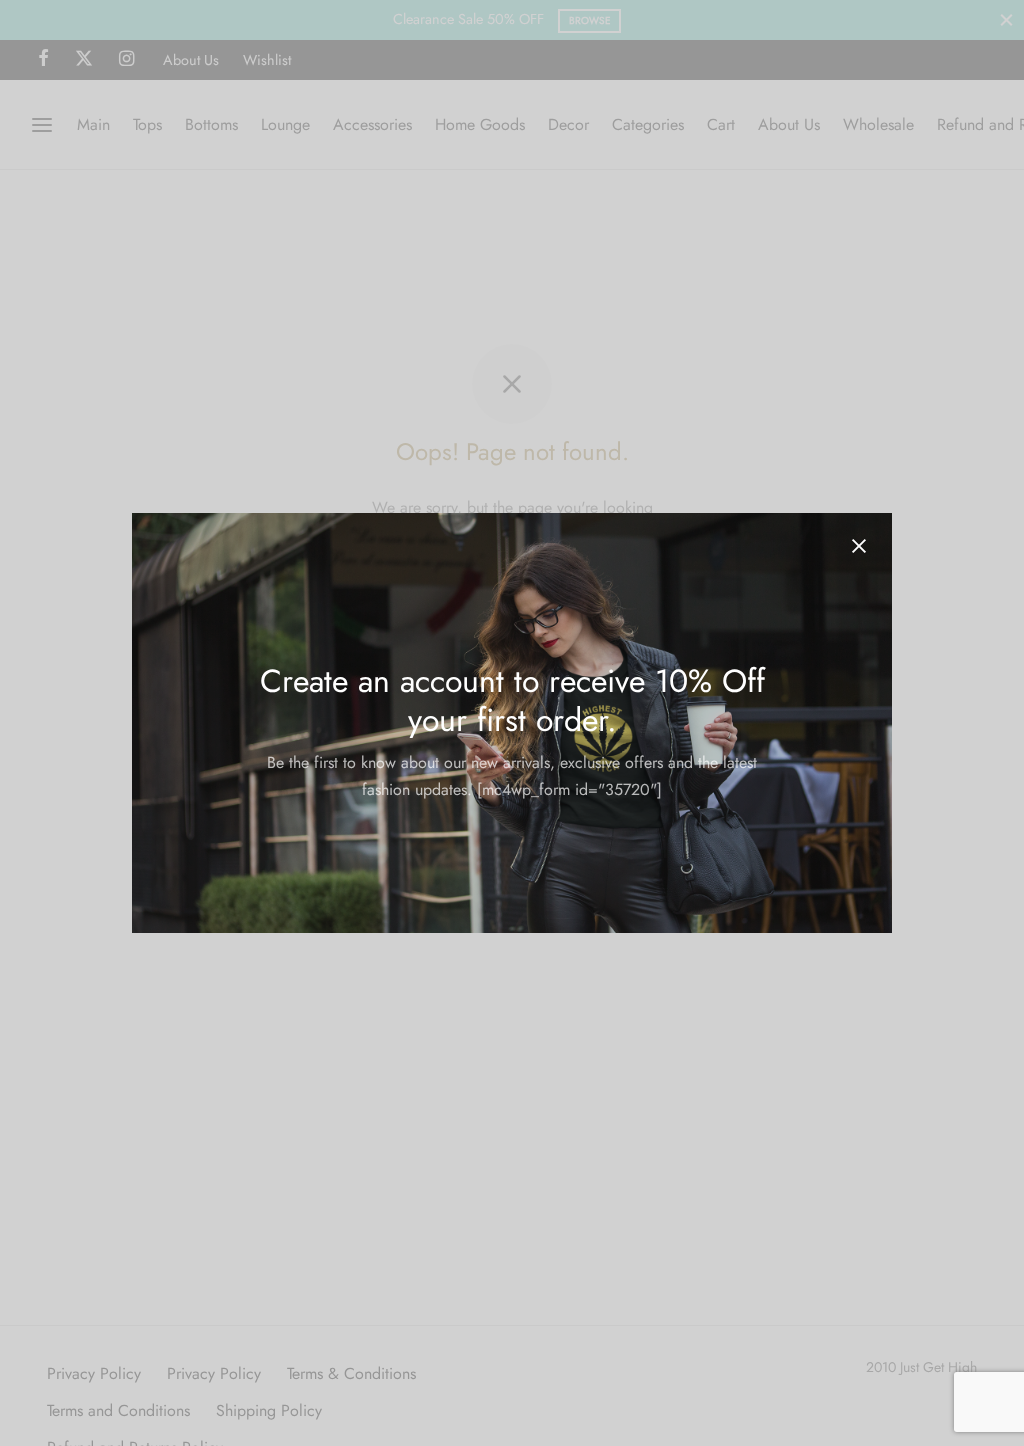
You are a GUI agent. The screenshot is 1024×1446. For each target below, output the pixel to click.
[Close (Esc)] (859, 546)
